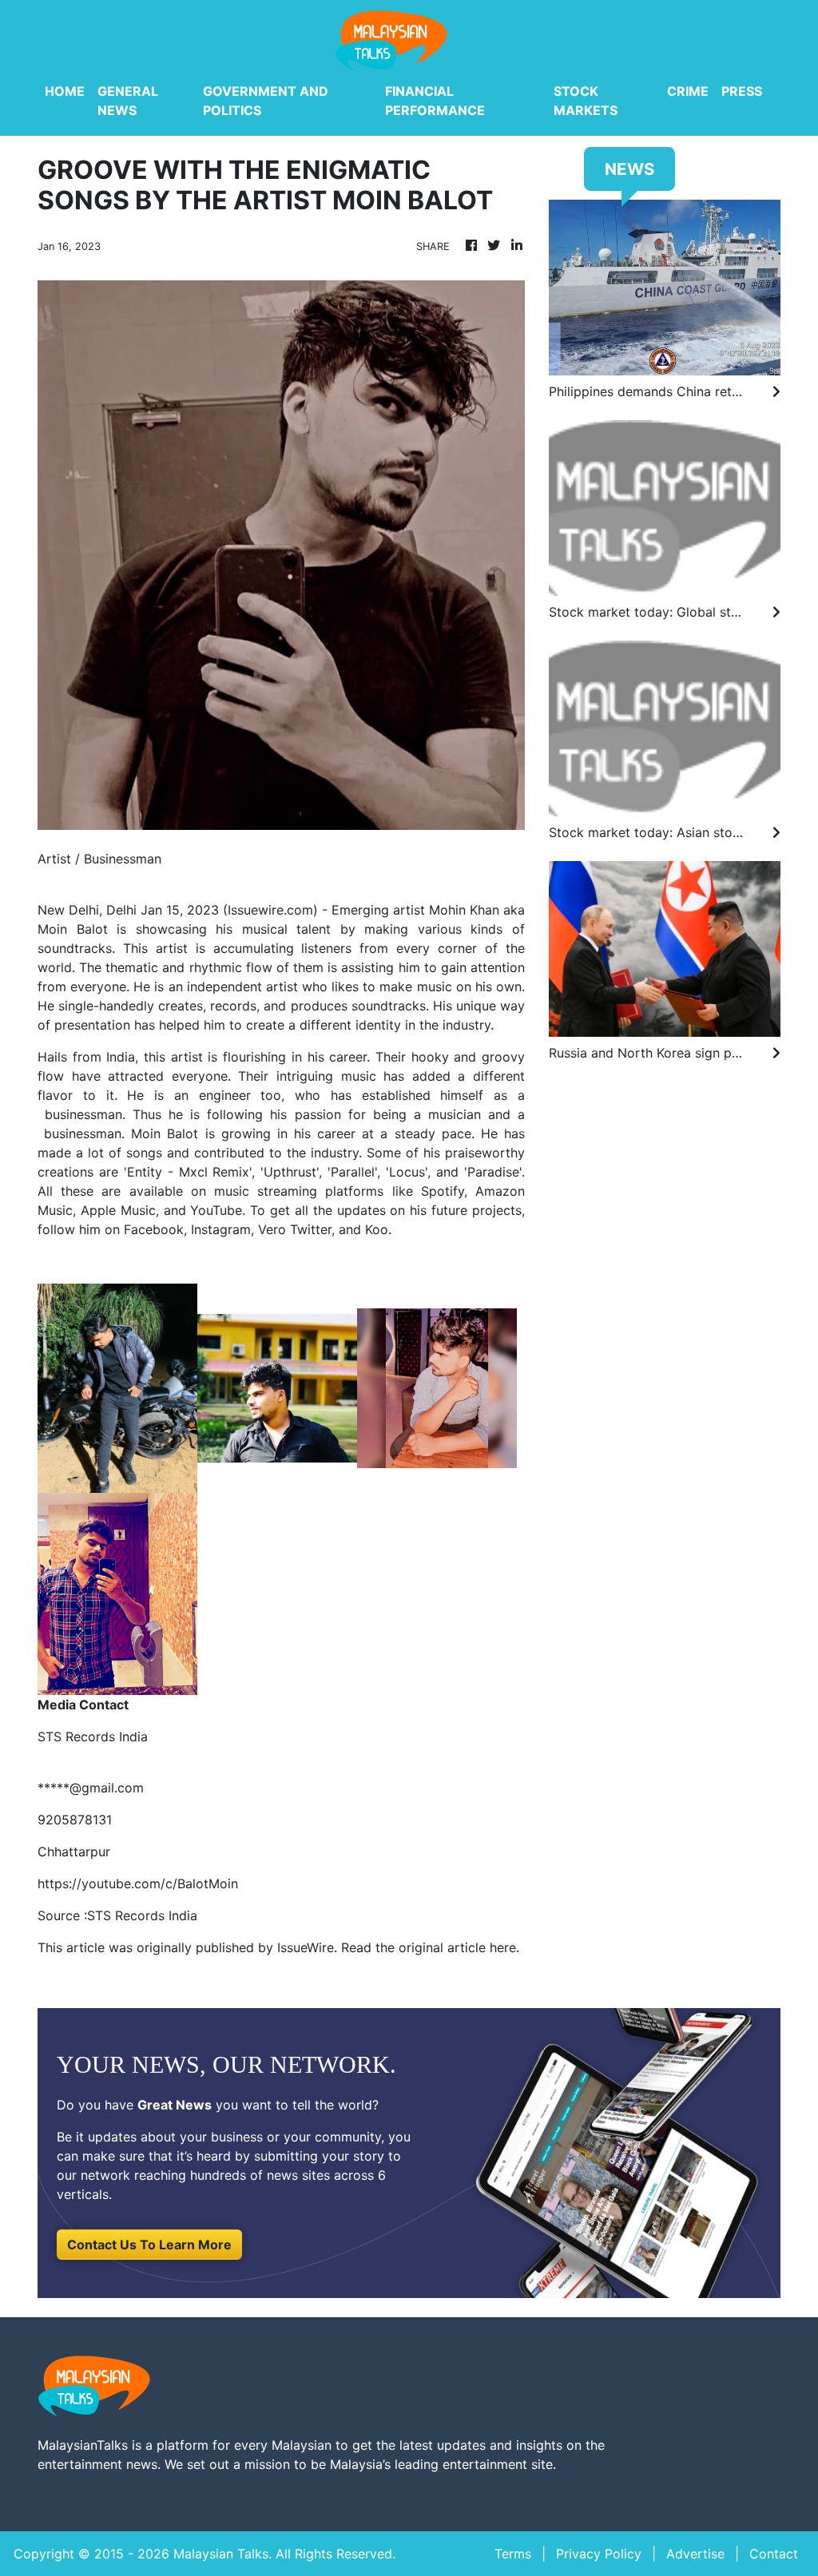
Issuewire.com (270, 910)
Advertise (695, 2554)
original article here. (459, 1947)
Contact (774, 2554)
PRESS (742, 91)
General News (128, 101)
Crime (688, 91)
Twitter (311, 1229)
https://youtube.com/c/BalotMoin (138, 1883)
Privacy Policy (599, 2554)
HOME (65, 91)
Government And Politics (266, 101)
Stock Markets (586, 101)
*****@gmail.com (91, 1788)
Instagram (221, 1229)
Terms (513, 2554)
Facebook (154, 1229)
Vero (274, 1229)
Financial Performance (435, 101)
